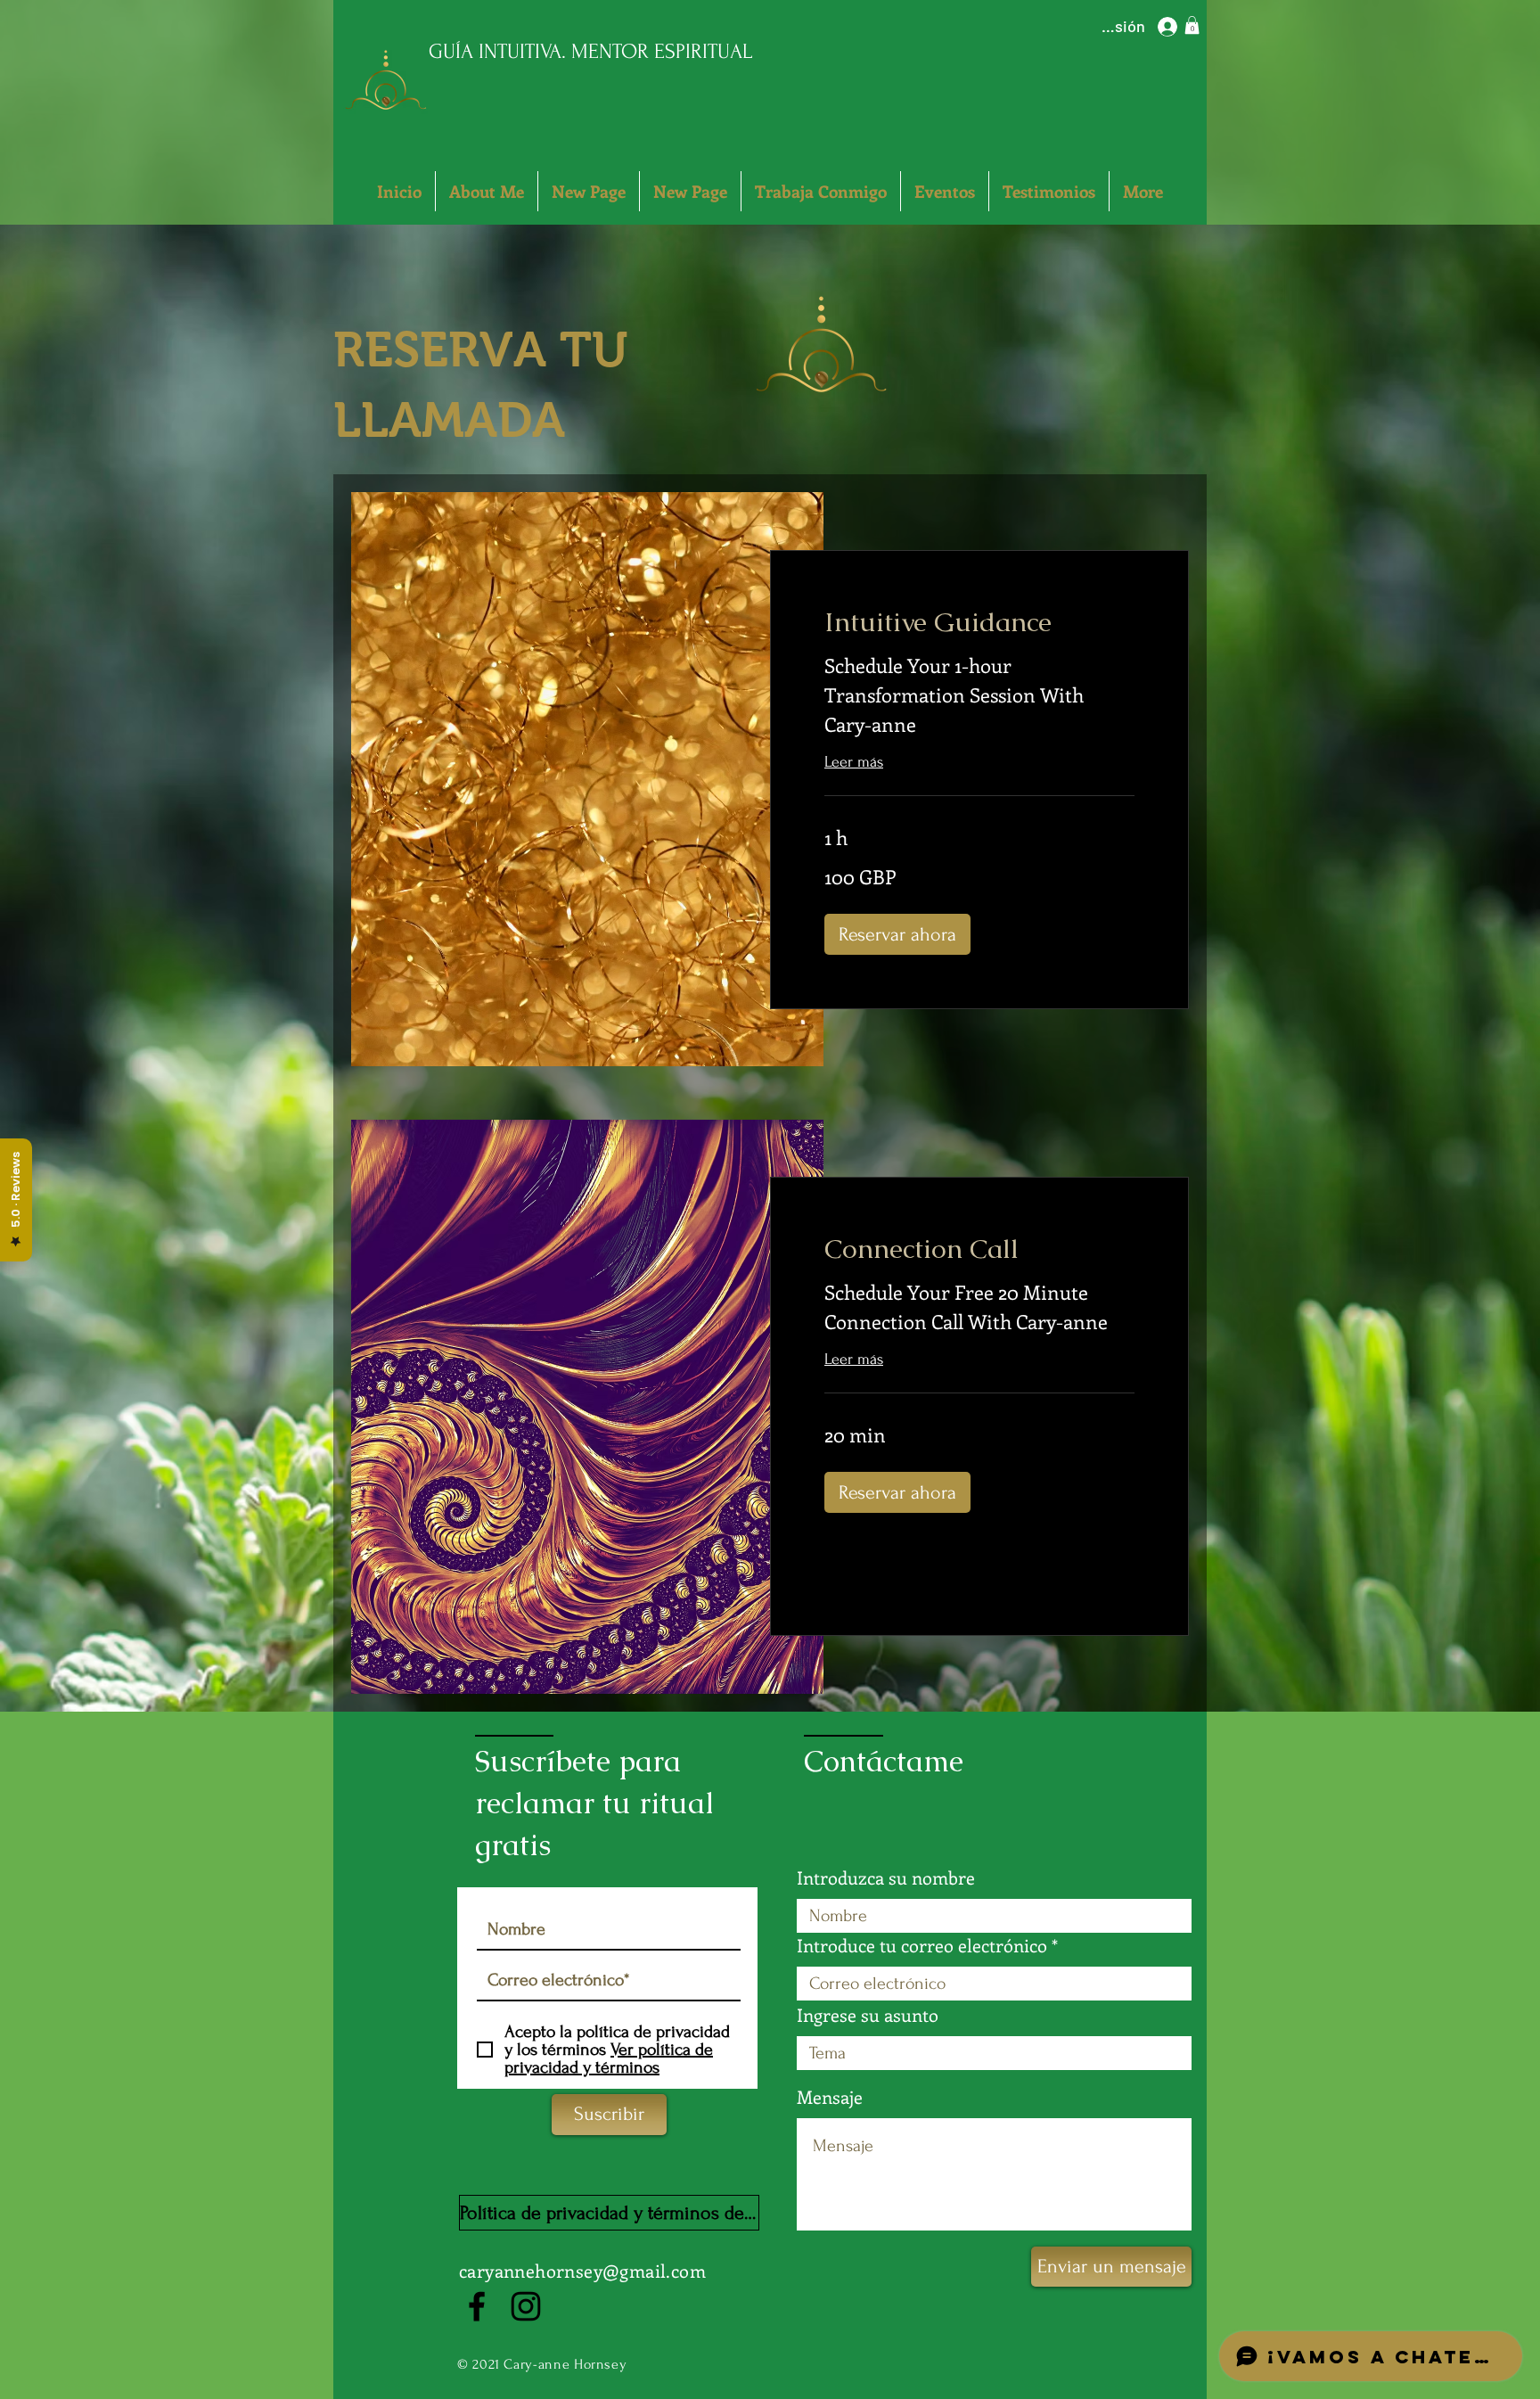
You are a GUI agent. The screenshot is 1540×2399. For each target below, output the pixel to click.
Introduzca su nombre (886, 1877)
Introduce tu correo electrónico (922, 1945)
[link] (979, 622)
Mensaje (830, 2097)
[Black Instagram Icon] (526, 2306)
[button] (1192, 25)
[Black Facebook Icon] (477, 2306)
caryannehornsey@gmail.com (582, 2270)
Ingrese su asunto (868, 2015)
